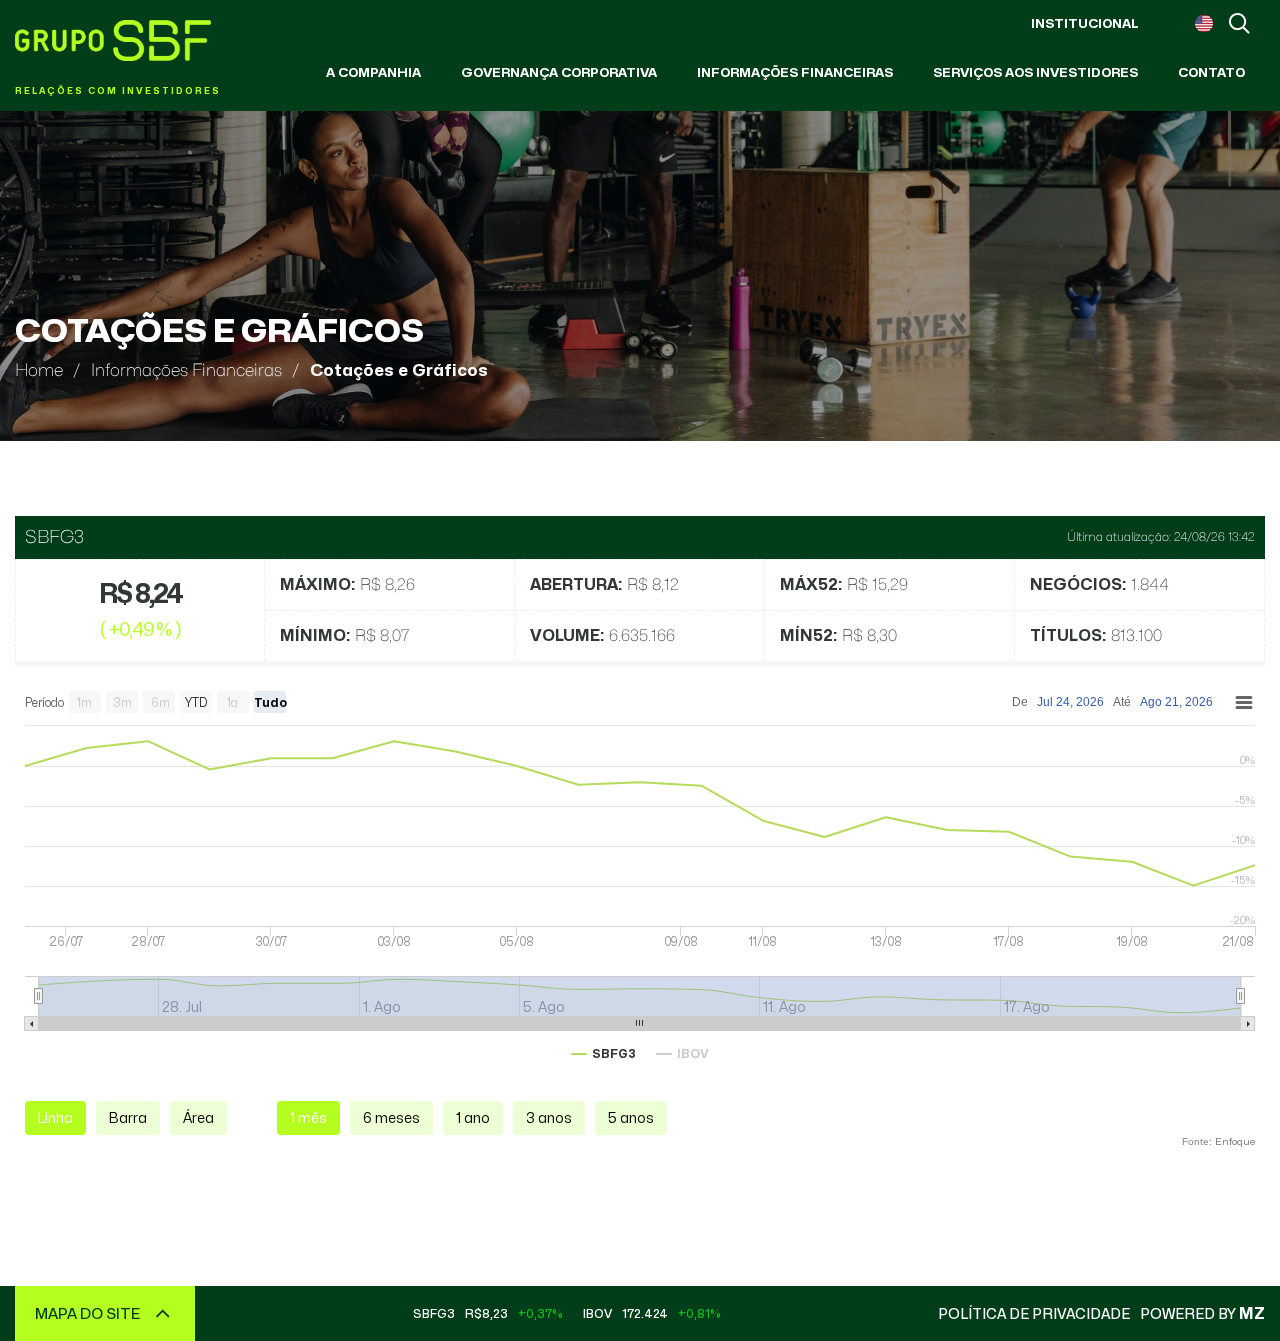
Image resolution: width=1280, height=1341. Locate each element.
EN (1204, 23)
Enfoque (1235, 1141)
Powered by (1202, 1313)
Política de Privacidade (1034, 1313)
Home (39, 370)
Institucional (1085, 23)
